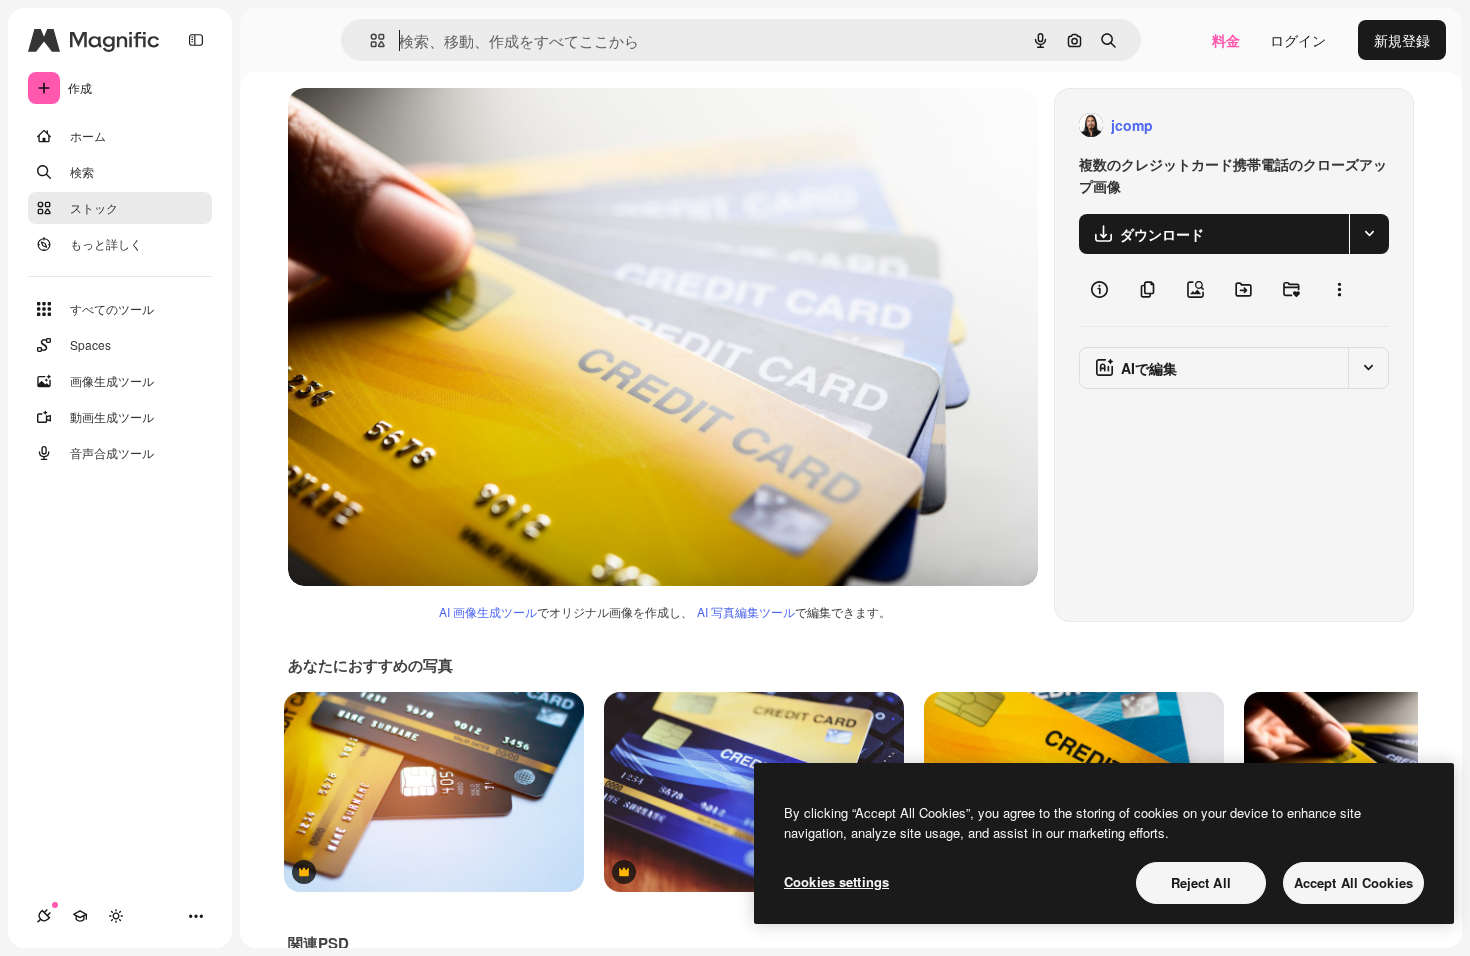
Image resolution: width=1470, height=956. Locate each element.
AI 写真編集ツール (746, 611)
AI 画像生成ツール (488, 611)
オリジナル (425, 125)
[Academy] (80, 916)
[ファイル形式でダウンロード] (1369, 234)
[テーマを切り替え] (116, 916)
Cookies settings (836, 881)
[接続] (44, 916)
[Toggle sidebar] (196, 40)
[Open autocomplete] (369, 40)
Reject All (1201, 882)
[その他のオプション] (1339, 290)
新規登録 (1402, 40)
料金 (1226, 40)
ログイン (1298, 40)
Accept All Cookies (1353, 882)
